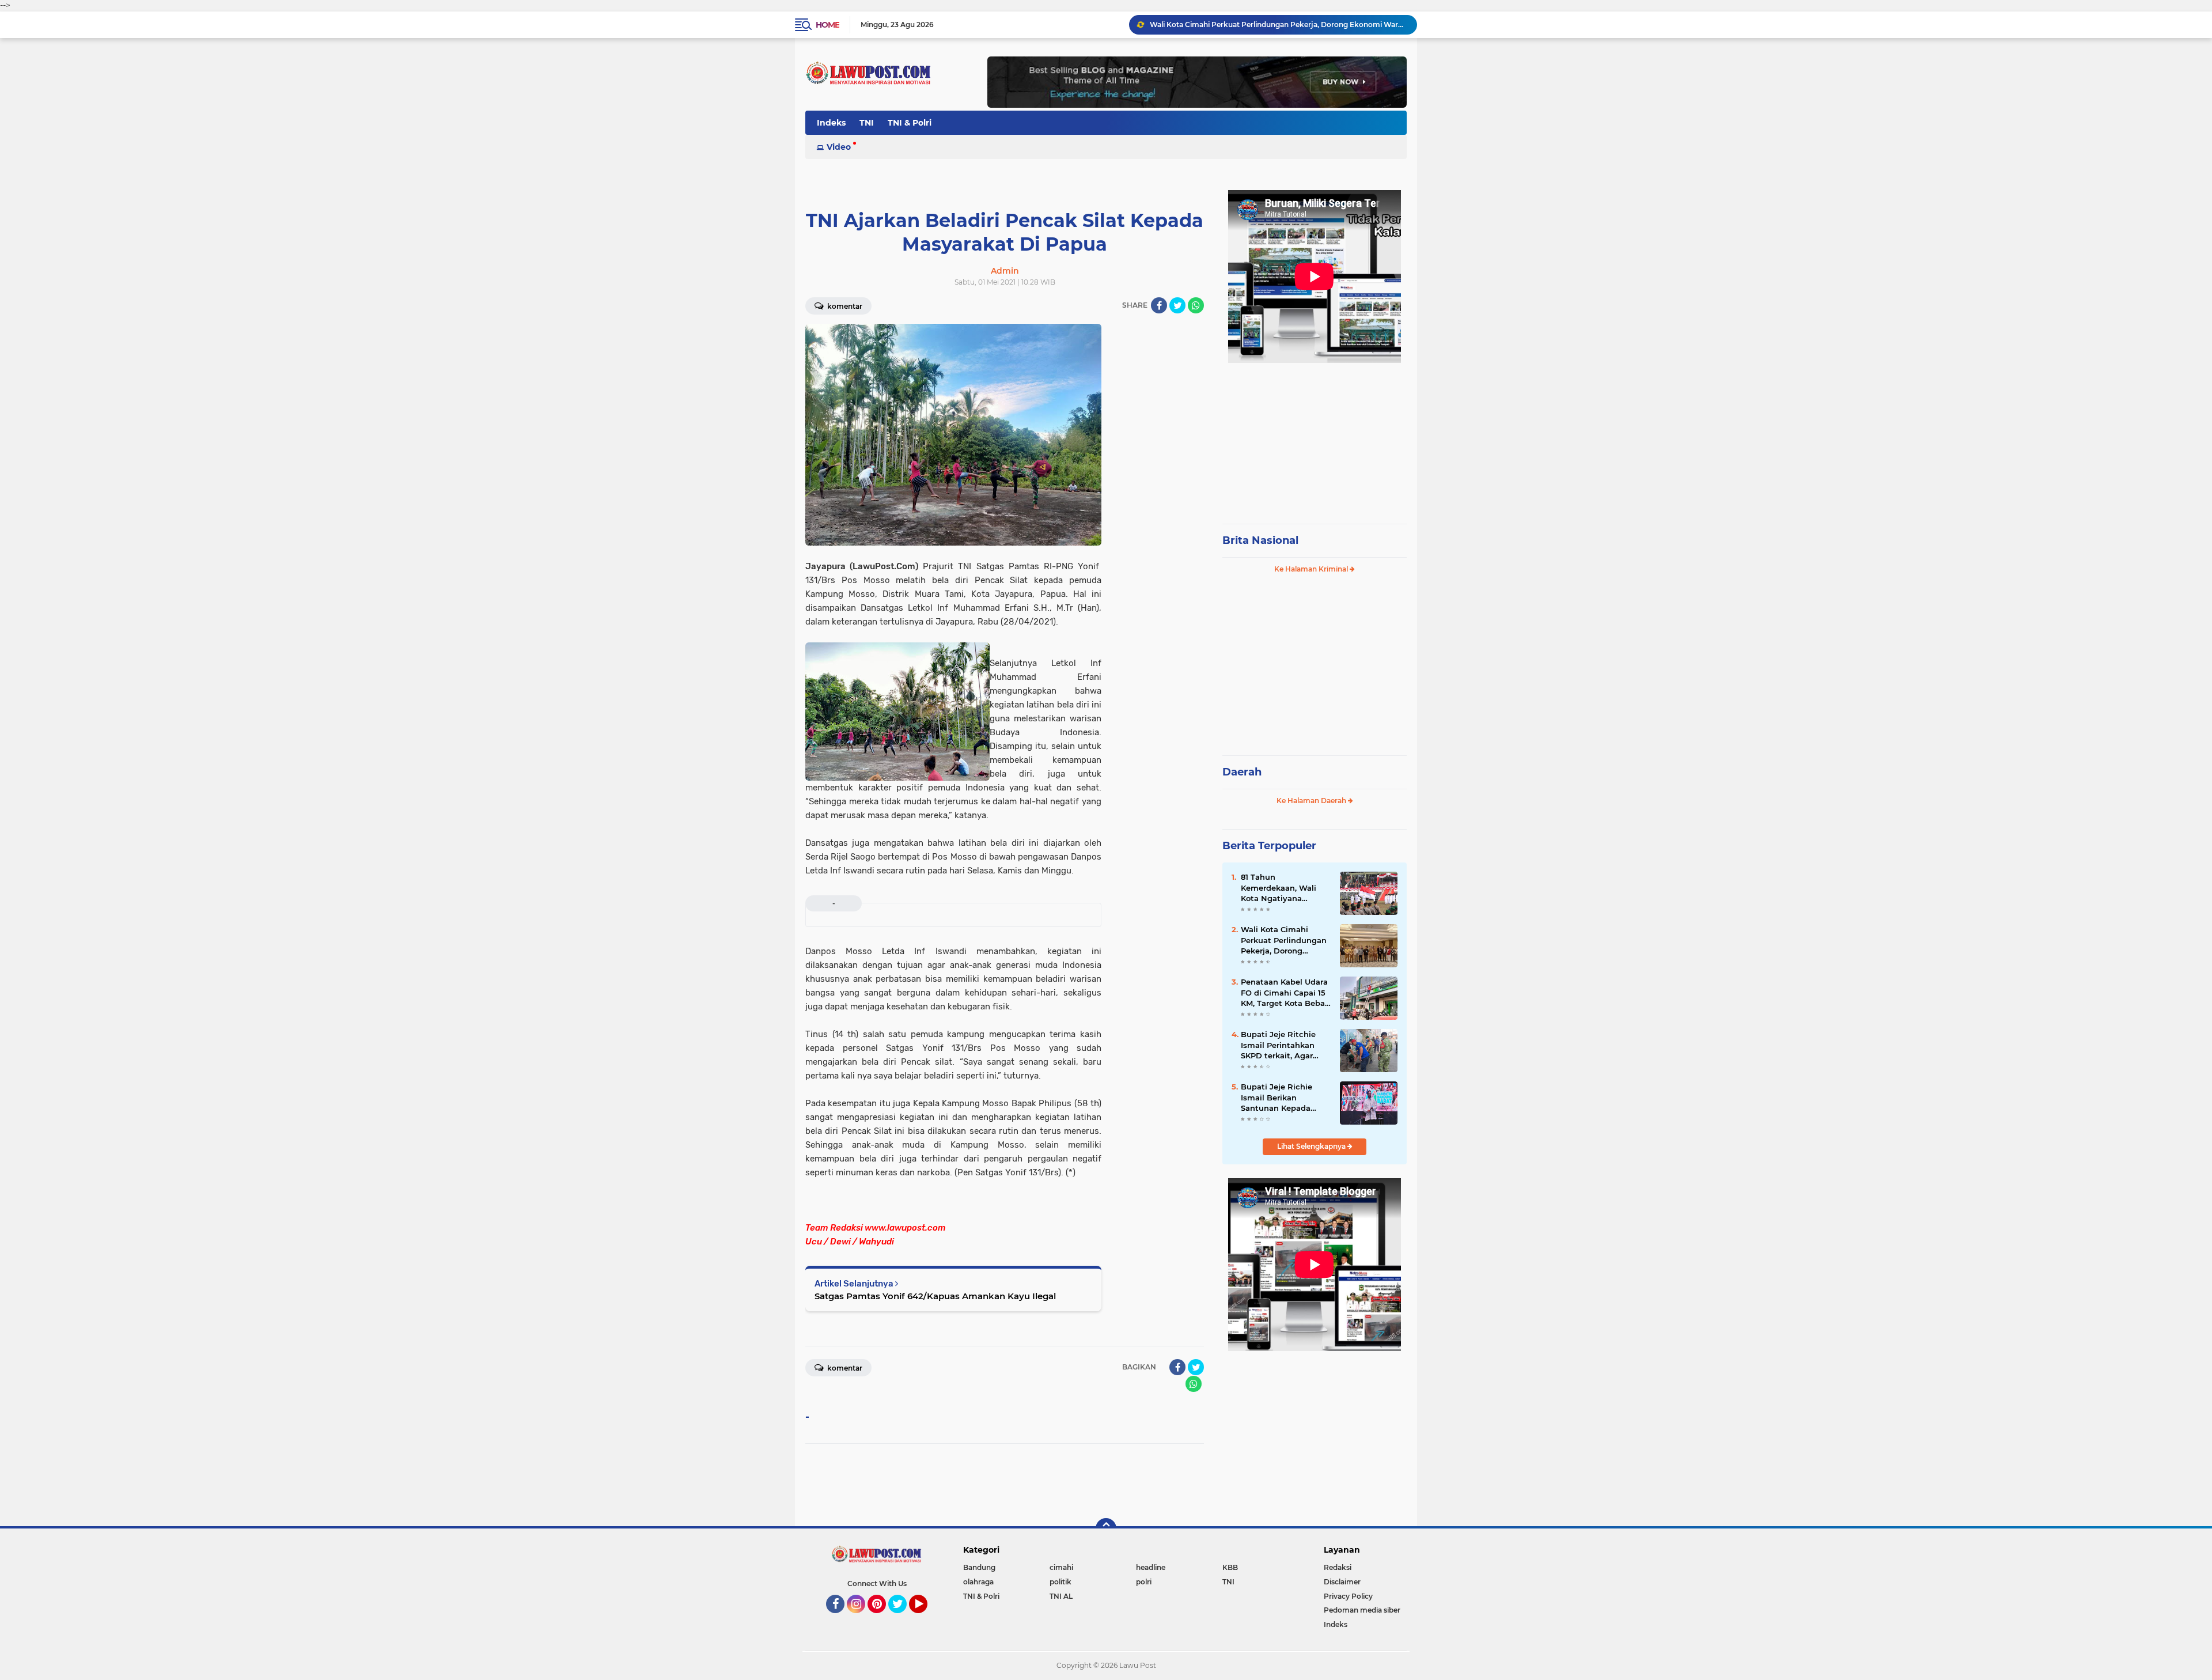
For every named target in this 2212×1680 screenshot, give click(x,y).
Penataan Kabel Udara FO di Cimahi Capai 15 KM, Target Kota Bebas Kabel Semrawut (1285, 993)
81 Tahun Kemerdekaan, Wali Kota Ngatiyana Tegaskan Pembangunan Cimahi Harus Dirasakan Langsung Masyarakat (1285, 888)
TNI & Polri (910, 123)
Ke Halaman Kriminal (1312, 569)
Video (839, 147)
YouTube (926, 1618)
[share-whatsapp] (1196, 305)
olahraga (978, 1582)
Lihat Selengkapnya (1312, 1146)
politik (1060, 1582)
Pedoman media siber (1362, 1610)
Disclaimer (1342, 1582)
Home (827, 25)
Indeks (831, 123)
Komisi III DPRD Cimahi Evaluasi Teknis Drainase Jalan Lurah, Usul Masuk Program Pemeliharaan (1278, 24)
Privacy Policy (1348, 1596)
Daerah (1242, 772)
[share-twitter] (1177, 305)
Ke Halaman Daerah (1312, 801)
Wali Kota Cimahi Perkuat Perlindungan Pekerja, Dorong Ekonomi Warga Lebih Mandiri (1284, 940)
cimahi (1061, 1567)
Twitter (903, 1618)
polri (1144, 1582)
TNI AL (1061, 1596)
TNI (867, 123)
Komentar (844, 306)
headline (1151, 1567)
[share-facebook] (1159, 305)
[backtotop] (1106, 1528)
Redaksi (1338, 1567)
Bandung (979, 1567)
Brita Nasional (1260, 540)
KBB (1230, 1567)
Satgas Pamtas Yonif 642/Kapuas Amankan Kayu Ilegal (935, 1296)
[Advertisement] (1315, 438)
